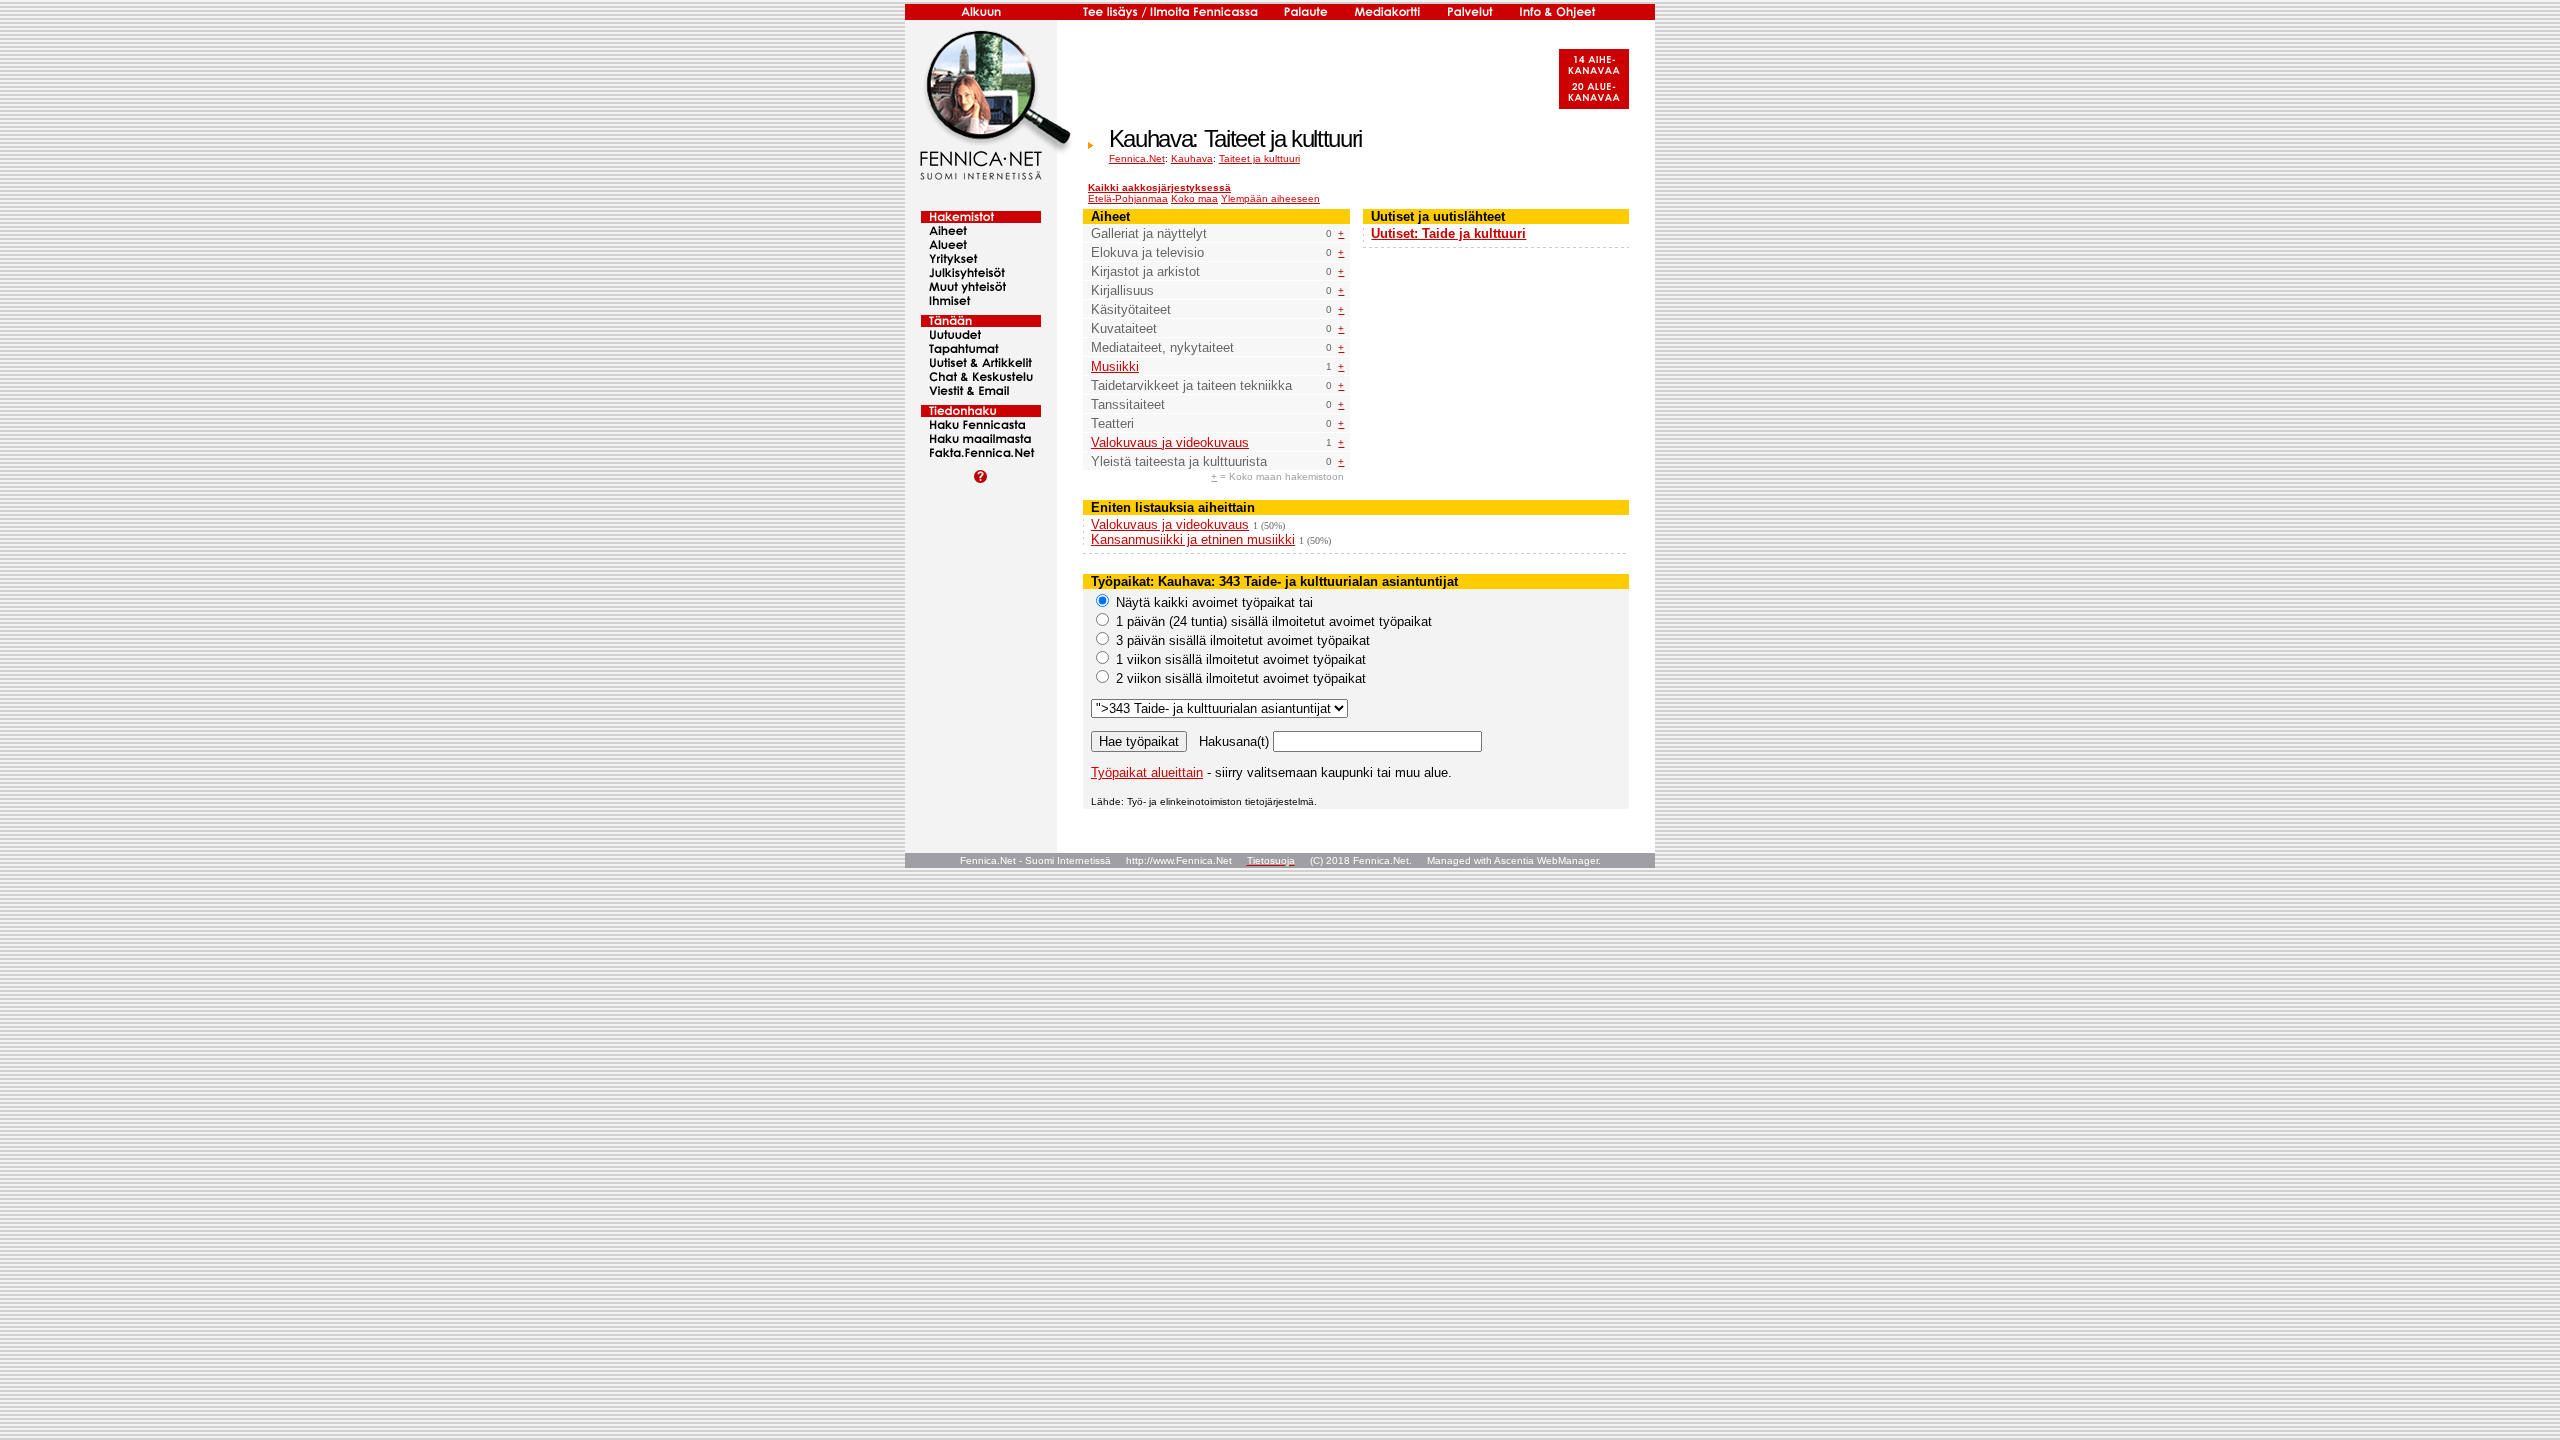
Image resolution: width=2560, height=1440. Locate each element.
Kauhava (1192, 158)
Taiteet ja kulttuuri (1259, 158)
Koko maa (1194, 198)
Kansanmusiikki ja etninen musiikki (1193, 539)
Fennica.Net (1137, 158)
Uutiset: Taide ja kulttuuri (1448, 233)
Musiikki (1115, 366)
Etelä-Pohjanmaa (1128, 198)
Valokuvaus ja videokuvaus (1170, 442)
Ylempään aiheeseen (1270, 198)
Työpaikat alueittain (1147, 772)
